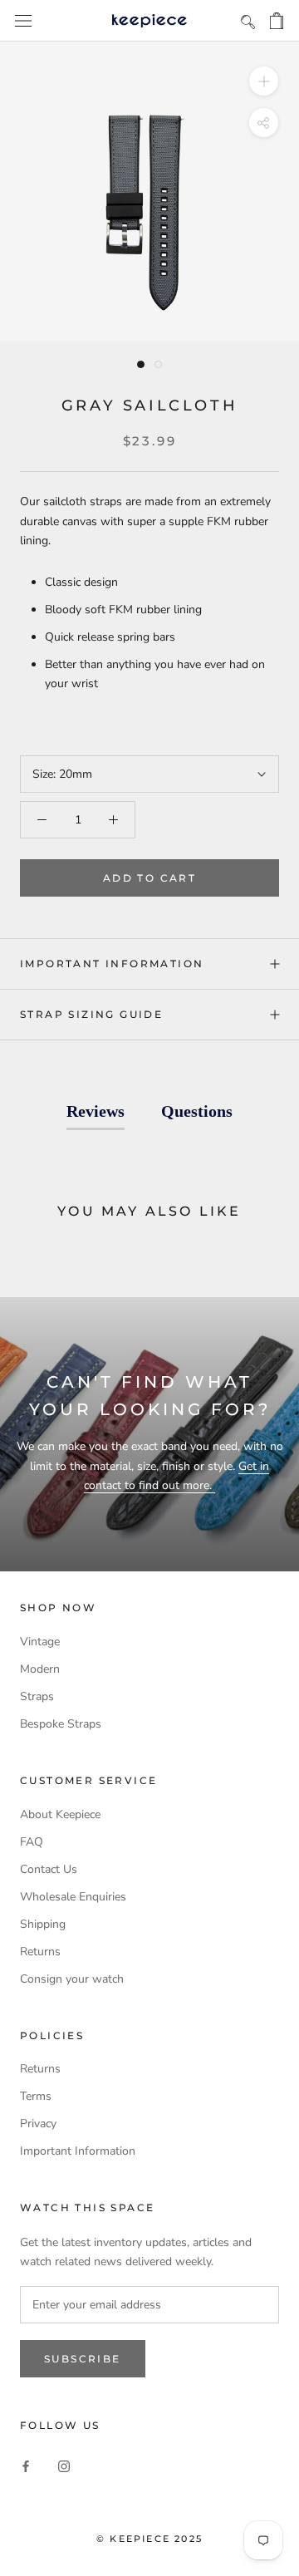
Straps (37, 1696)
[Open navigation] (23, 21)
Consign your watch (72, 1979)
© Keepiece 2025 (149, 2539)
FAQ (32, 1842)
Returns (40, 1952)
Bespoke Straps (61, 1724)
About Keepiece (60, 1814)
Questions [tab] (197, 1111)
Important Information (112, 964)
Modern (40, 1669)
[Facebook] (26, 2465)
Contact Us (49, 1869)
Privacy (38, 2124)
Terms (36, 2096)
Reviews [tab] (96, 1111)
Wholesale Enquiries (73, 1897)
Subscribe (83, 2359)
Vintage (40, 1642)
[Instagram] (64, 2465)
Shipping (43, 1924)
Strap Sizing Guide (91, 1014)
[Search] (248, 21)
